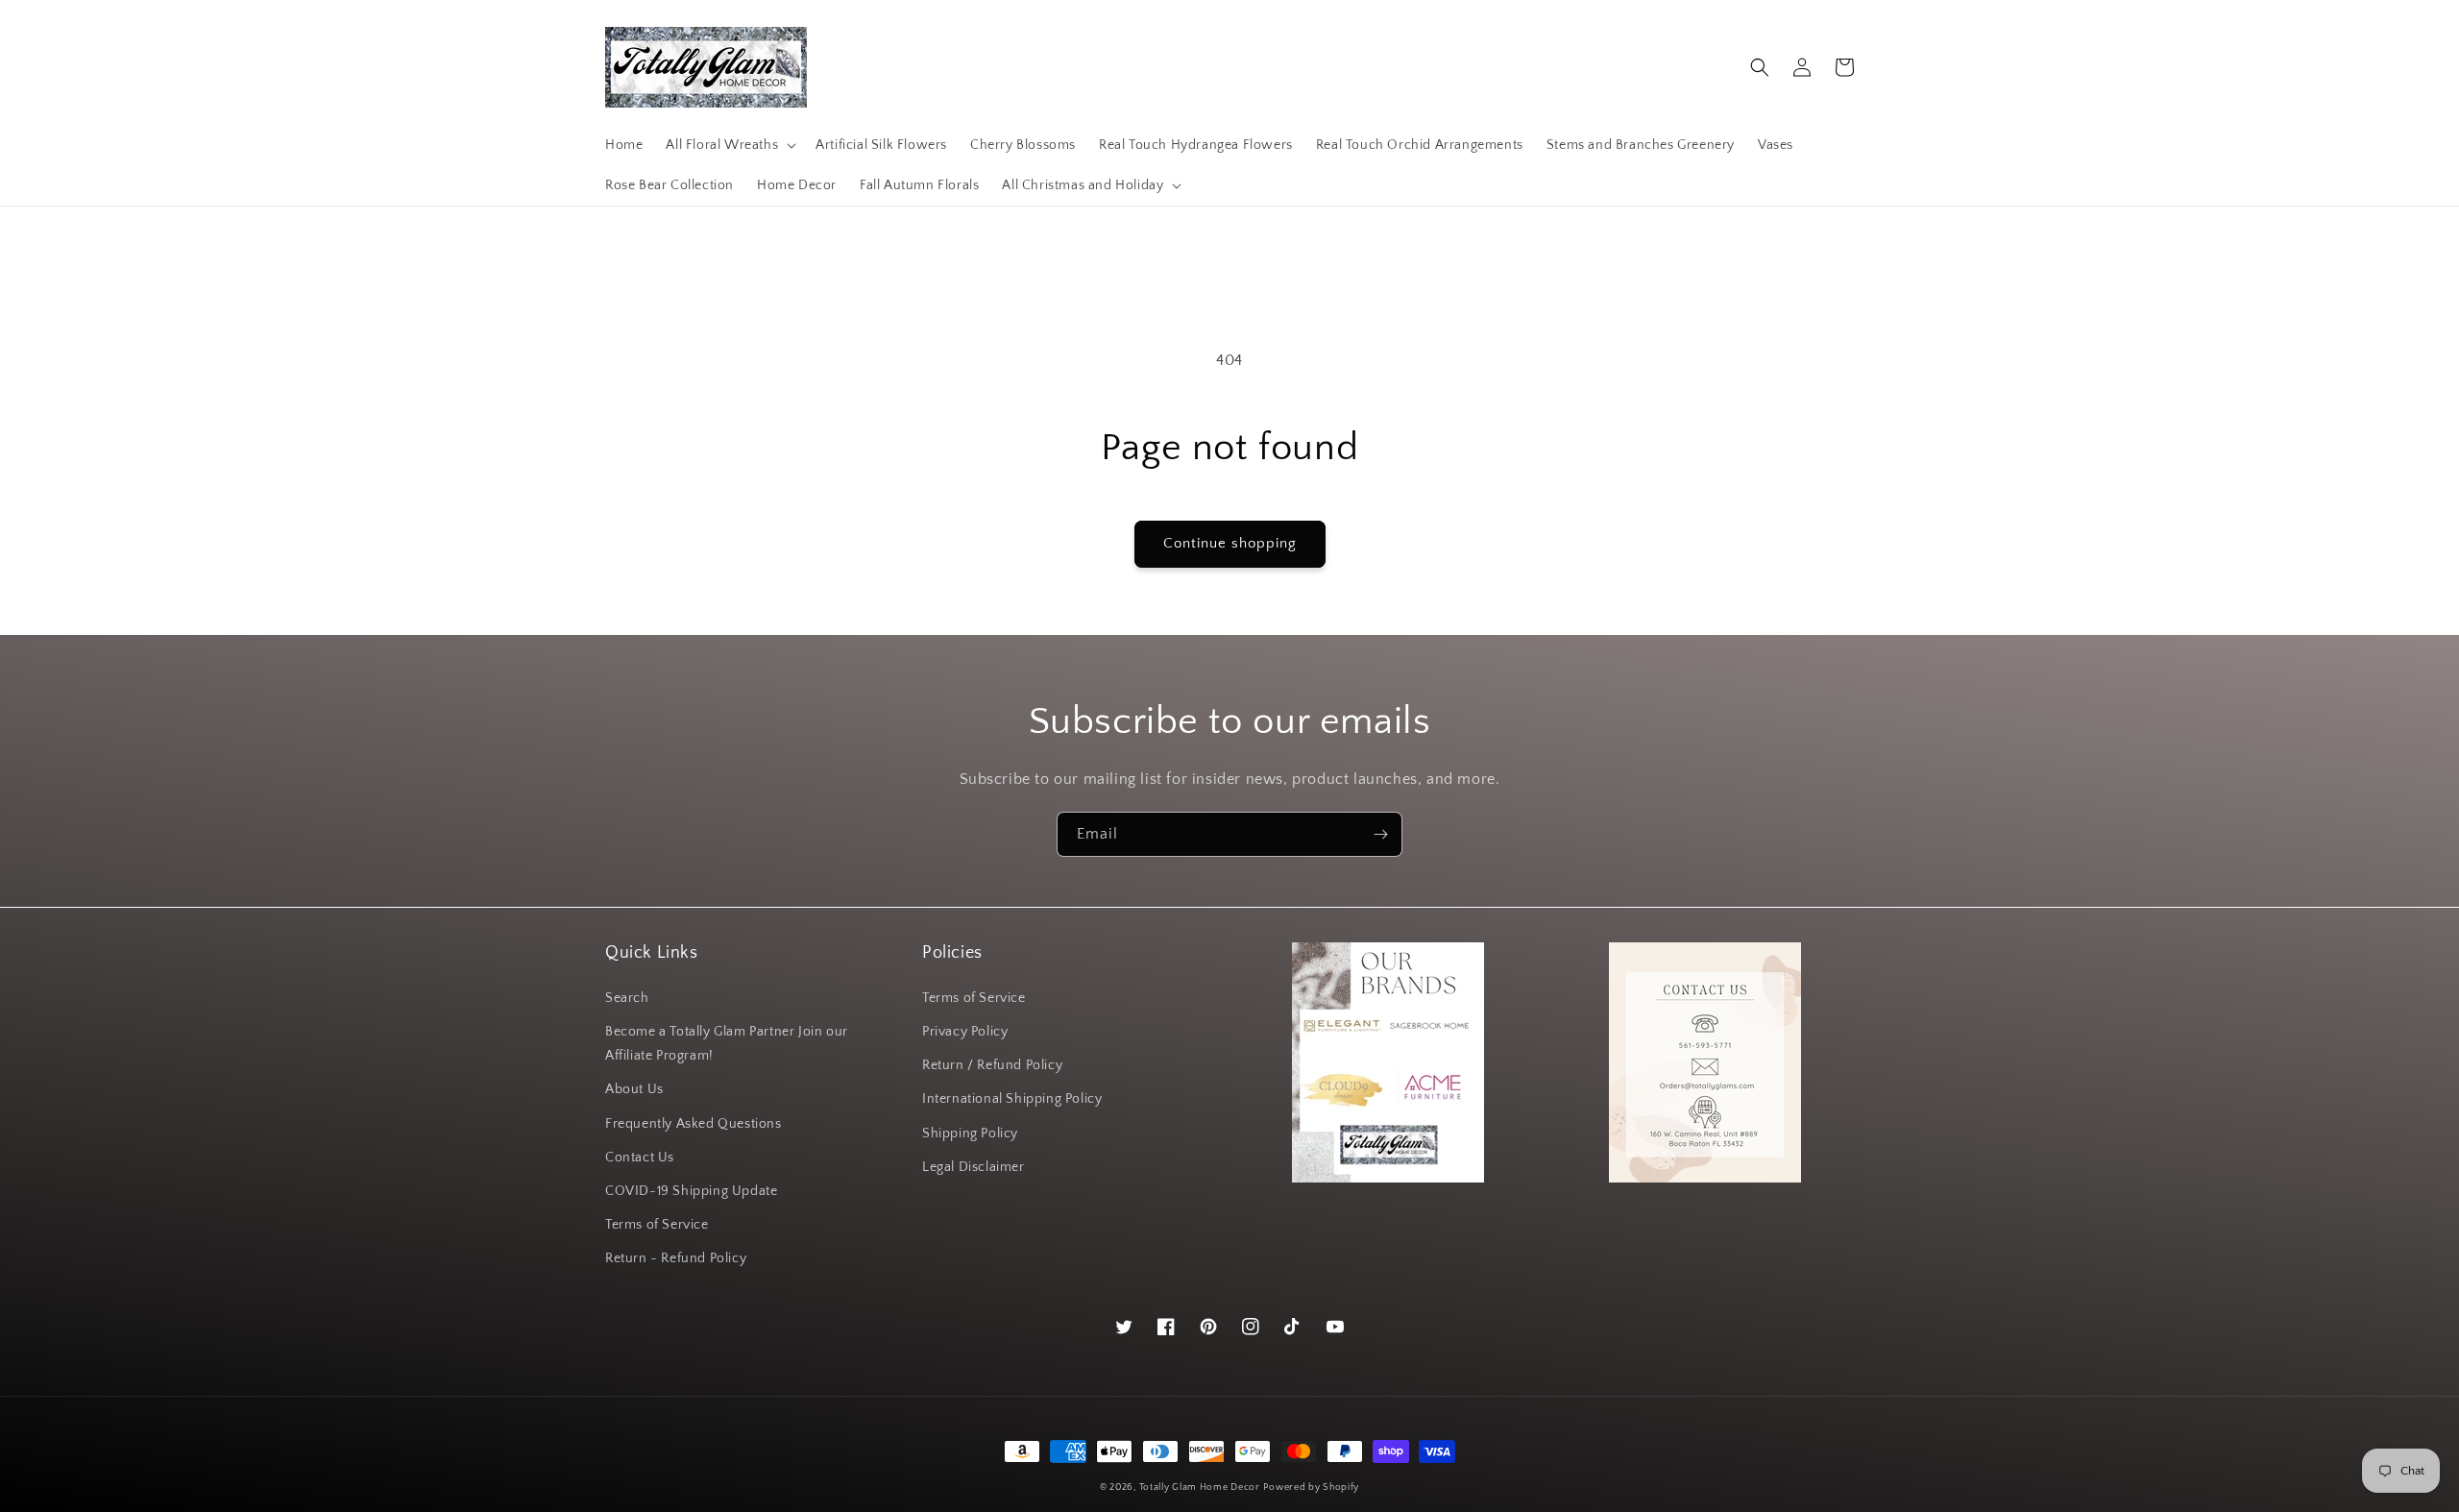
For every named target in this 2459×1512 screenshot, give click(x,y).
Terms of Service (657, 1225)
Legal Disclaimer (974, 1167)
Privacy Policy (965, 1032)
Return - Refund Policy (676, 1258)
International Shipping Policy (1012, 1099)
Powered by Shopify (1311, 1488)
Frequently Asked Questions (694, 1124)
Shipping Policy (970, 1134)
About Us (634, 1089)
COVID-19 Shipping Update (691, 1191)
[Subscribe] (1380, 834)
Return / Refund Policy (992, 1065)
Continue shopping (1230, 543)
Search (627, 998)
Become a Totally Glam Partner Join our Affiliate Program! (727, 1044)
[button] (729, 145)
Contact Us (640, 1158)
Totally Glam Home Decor (1200, 1488)
